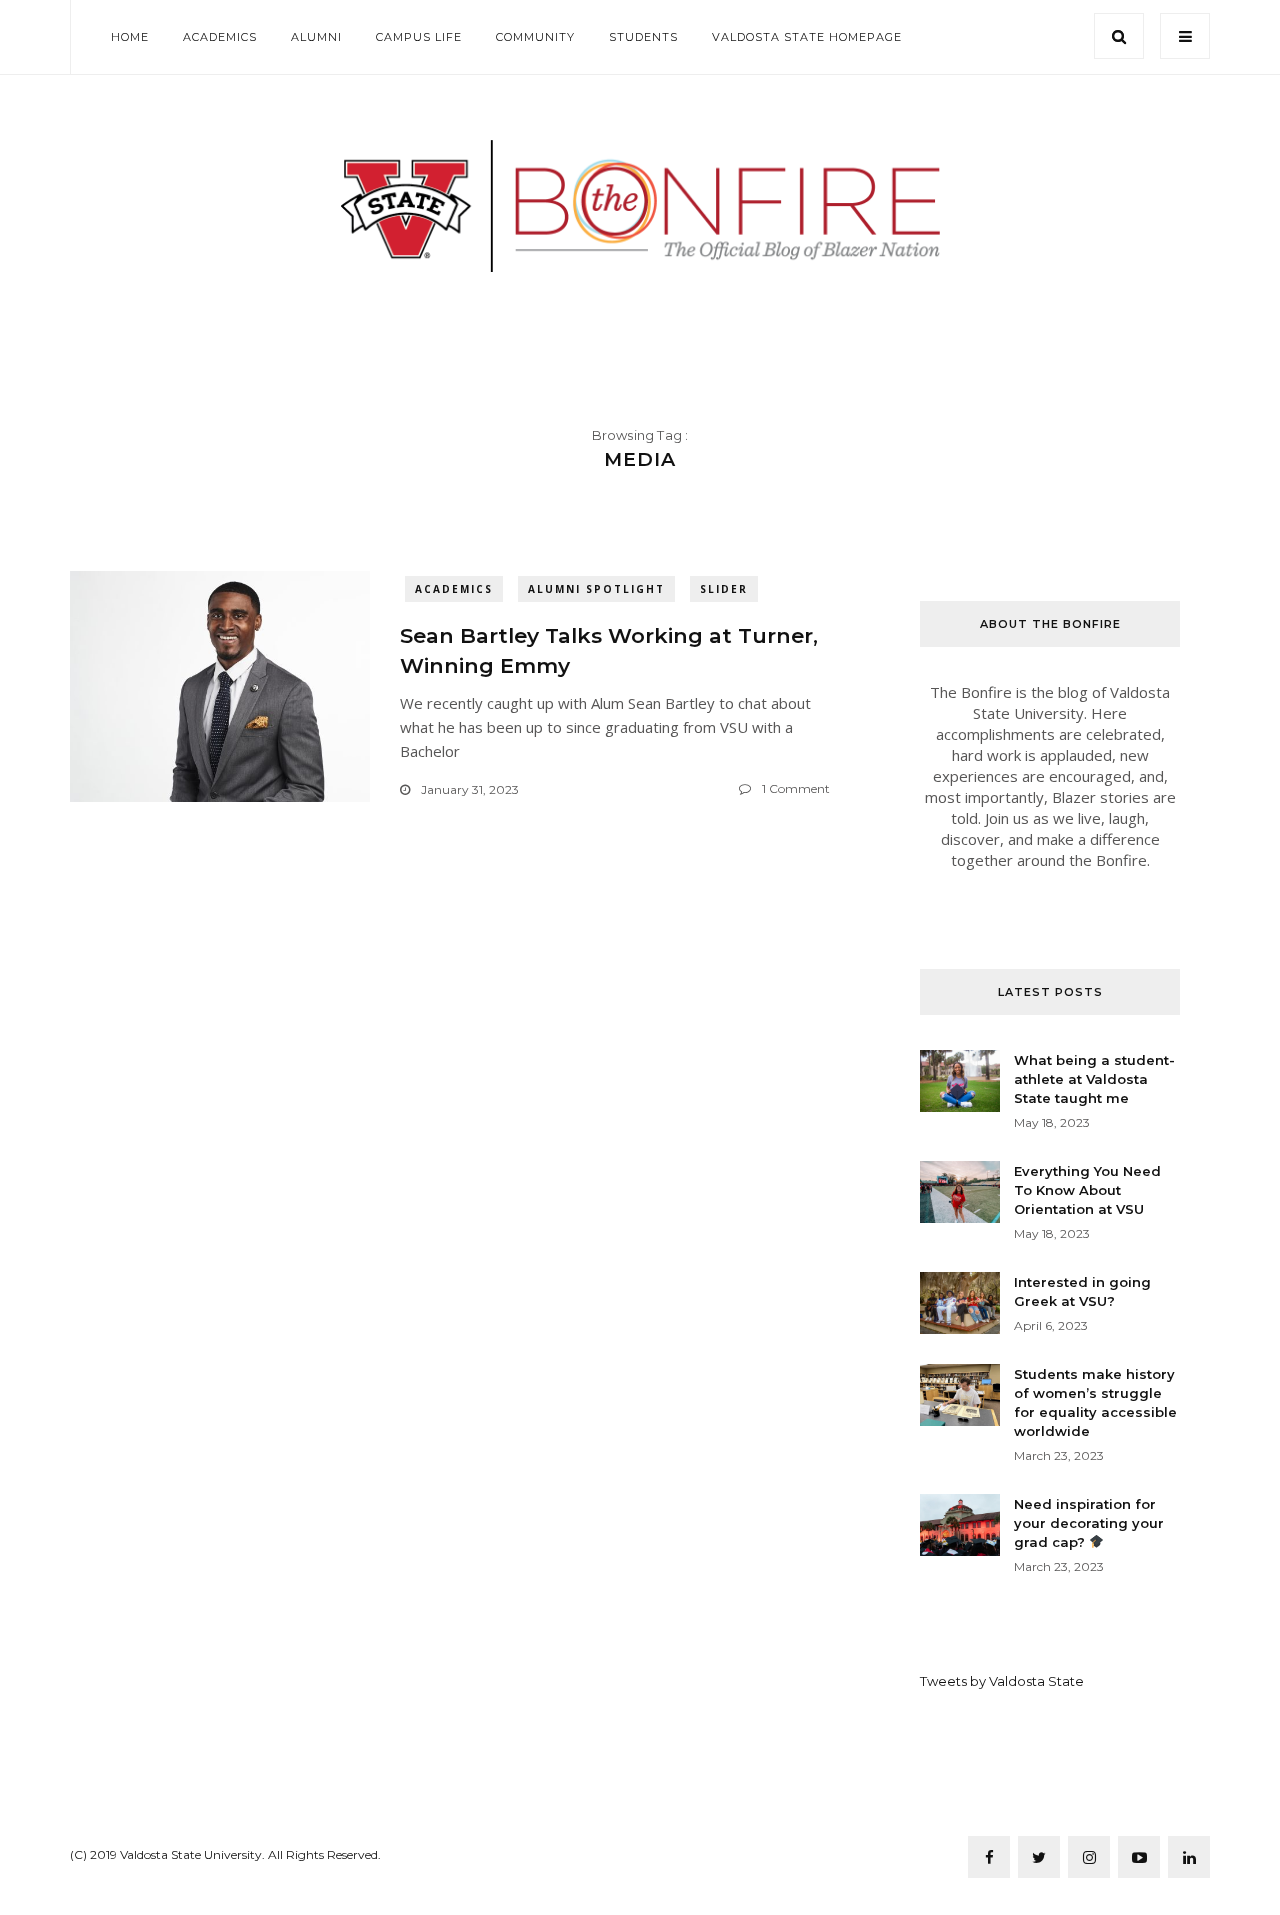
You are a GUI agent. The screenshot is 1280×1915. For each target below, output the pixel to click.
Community (535, 37)
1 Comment (796, 788)
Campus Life (419, 37)
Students (643, 37)
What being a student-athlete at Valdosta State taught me (1094, 1079)
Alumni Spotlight (596, 589)
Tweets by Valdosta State (1002, 1681)
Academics (220, 37)
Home (130, 37)
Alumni (316, 37)
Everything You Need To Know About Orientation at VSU (1087, 1190)
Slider (724, 589)
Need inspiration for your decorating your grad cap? (1089, 1523)
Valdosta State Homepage (807, 37)
